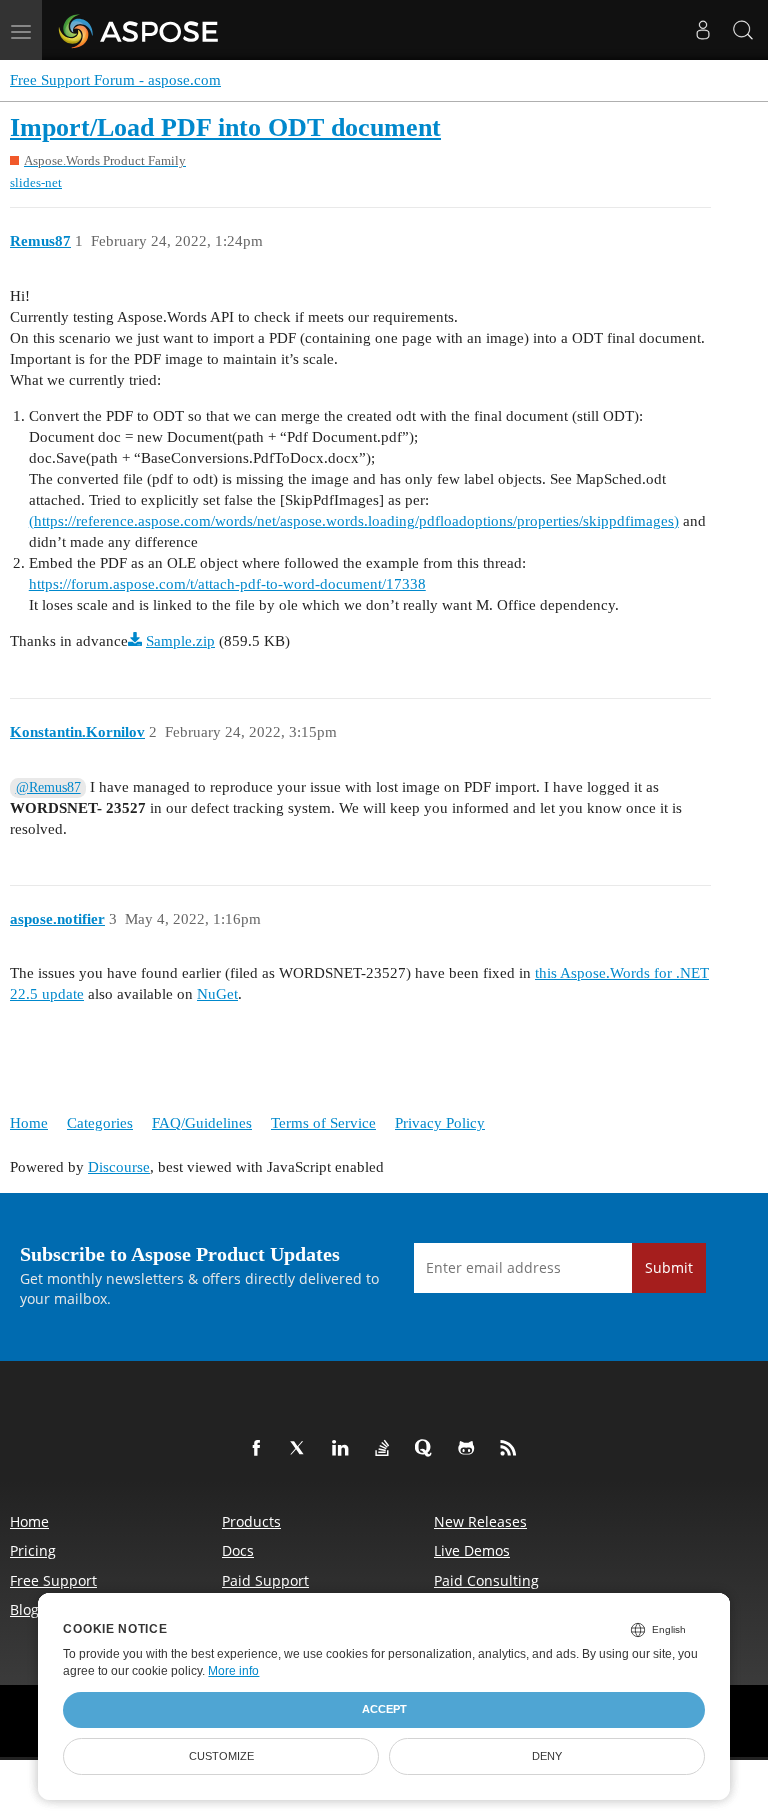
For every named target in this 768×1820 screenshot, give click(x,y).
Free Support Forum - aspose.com (115, 80)
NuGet (217, 994)
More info (233, 1671)
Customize (221, 1756)
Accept (384, 1709)
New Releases (480, 1521)
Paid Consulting (486, 1580)
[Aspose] (139, 30)
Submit (669, 1267)
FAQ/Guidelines (202, 1123)
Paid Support (265, 1580)
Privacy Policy (440, 1123)
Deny (547, 1756)
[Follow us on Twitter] (302, 1449)
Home (29, 1123)
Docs (238, 1550)
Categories (100, 1123)
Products (251, 1521)
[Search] (743, 30)
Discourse (119, 1167)
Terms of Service (323, 1123)
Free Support (53, 1580)
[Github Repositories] (470, 1449)
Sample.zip (180, 641)
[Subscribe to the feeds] (512, 1449)
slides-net (36, 182)
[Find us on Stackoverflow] (386, 1449)
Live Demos (472, 1550)
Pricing (33, 1550)
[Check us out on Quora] (428, 1449)
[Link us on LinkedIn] (344, 1449)
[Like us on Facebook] (260, 1449)
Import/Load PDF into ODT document (225, 127)
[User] (703, 30)
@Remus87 (48, 787)
